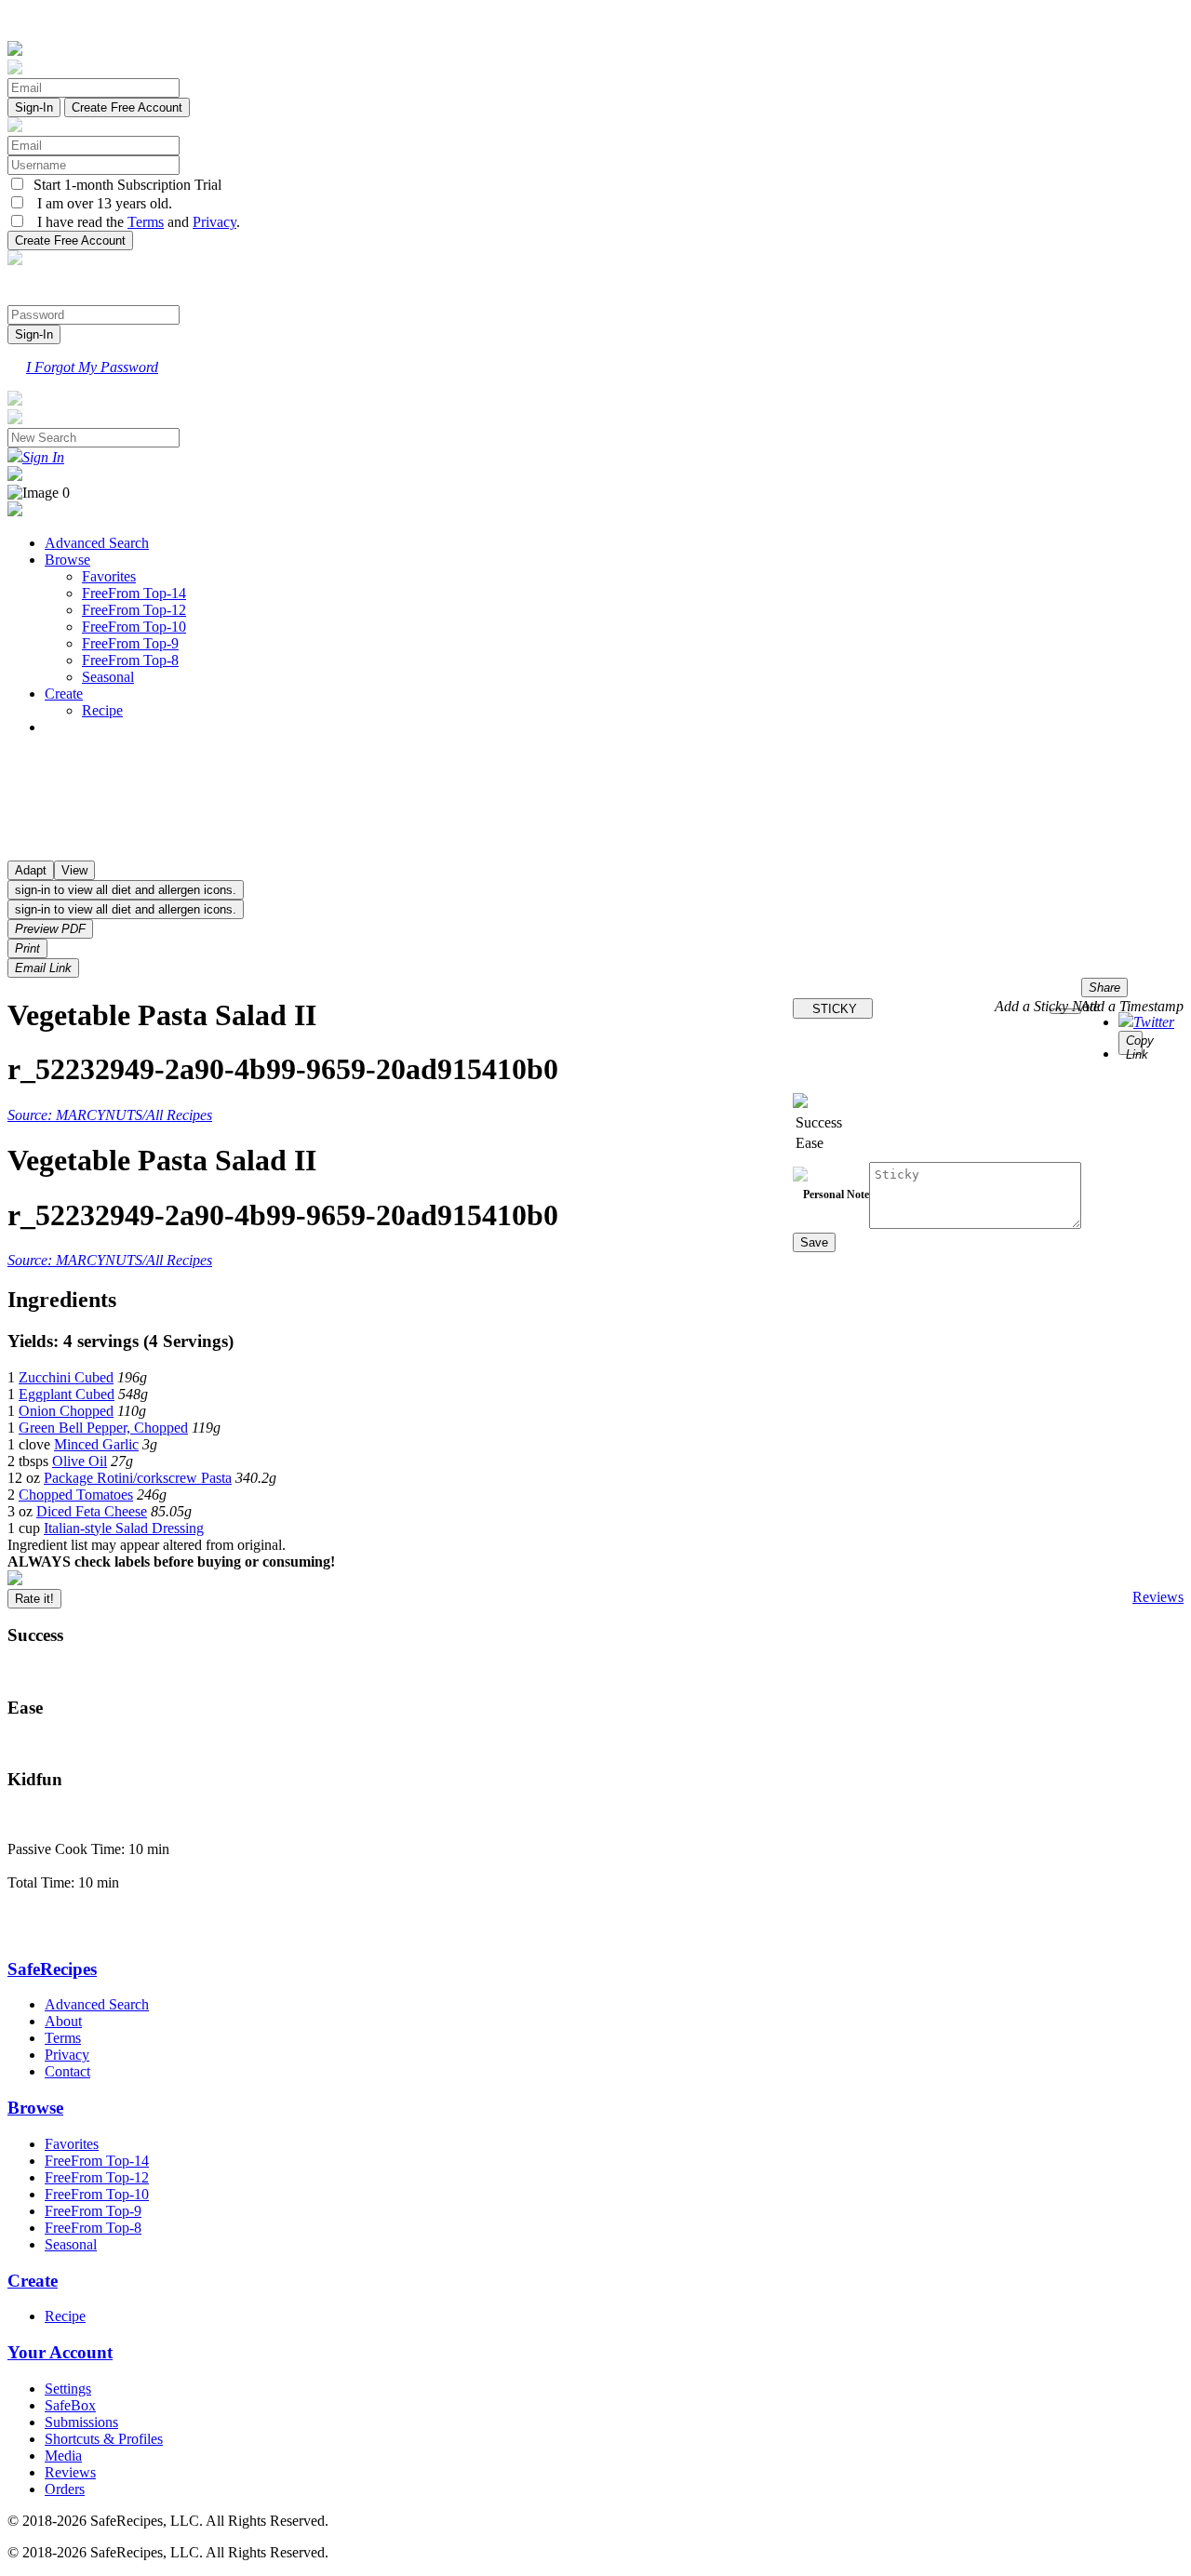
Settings (68, 2389)
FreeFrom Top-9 (130, 643)
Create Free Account (127, 107)
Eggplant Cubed (67, 1394)
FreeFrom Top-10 (134, 627)
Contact (67, 2071)
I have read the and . (133, 222)
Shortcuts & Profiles (104, 2439)
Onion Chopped (66, 1411)
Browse (67, 560)
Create (64, 694)
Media (63, 2456)
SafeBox (70, 2405)
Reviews (1158, 1597)
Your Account (60, 2352)
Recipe (102, 710)
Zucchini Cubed (66, 1377)
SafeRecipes (52, 1969)
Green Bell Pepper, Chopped (103, 1428)
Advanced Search (97, 543)
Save (814, 1242)
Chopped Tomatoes (76, 1495)
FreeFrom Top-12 (134, 610)
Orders (65, 2489)
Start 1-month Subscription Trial (124, 185)
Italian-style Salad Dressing (124, 1528)
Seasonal (108, 677)
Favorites (109, 576)
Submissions (81, 2422)
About (63, 2021)
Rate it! (34, 1599)
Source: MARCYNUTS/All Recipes (110, 1115)
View (74, 870)
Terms (146, 222)
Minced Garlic (96, 1444)
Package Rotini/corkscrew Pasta (138, 1478)
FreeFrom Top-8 (130, 660)
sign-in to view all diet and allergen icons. (126, 890)
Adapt (31, 870)
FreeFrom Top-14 (134, 593)
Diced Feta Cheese (92, 1511)
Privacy (214, 222)
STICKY (833, 1009)
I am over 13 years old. (99, 203)
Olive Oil (80, 1461)
